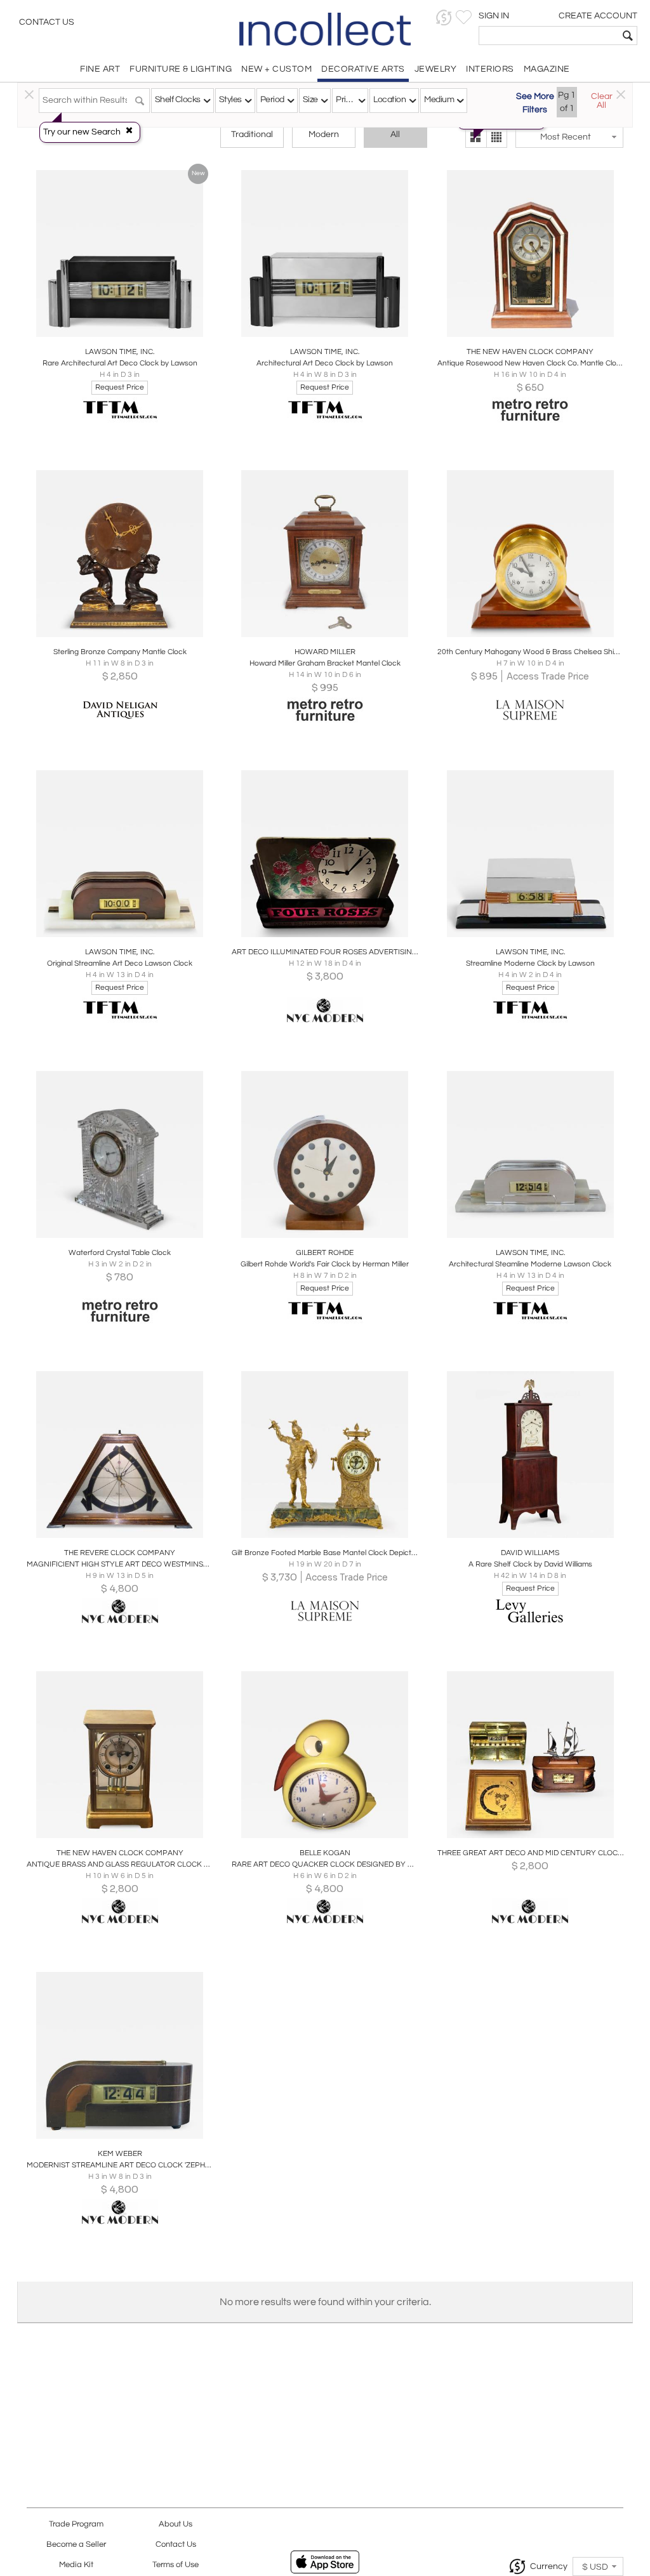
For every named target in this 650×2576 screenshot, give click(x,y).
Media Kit (76, 2565)
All (395, 135)
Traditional (252, 135)
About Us (176, 2524)
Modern (324, 135)
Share (111, 333)
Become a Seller (76, 2545)
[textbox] (549, 36)
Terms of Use (176, 2565)
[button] (444, 17)
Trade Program (76, 2524)
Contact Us (47, 22)
